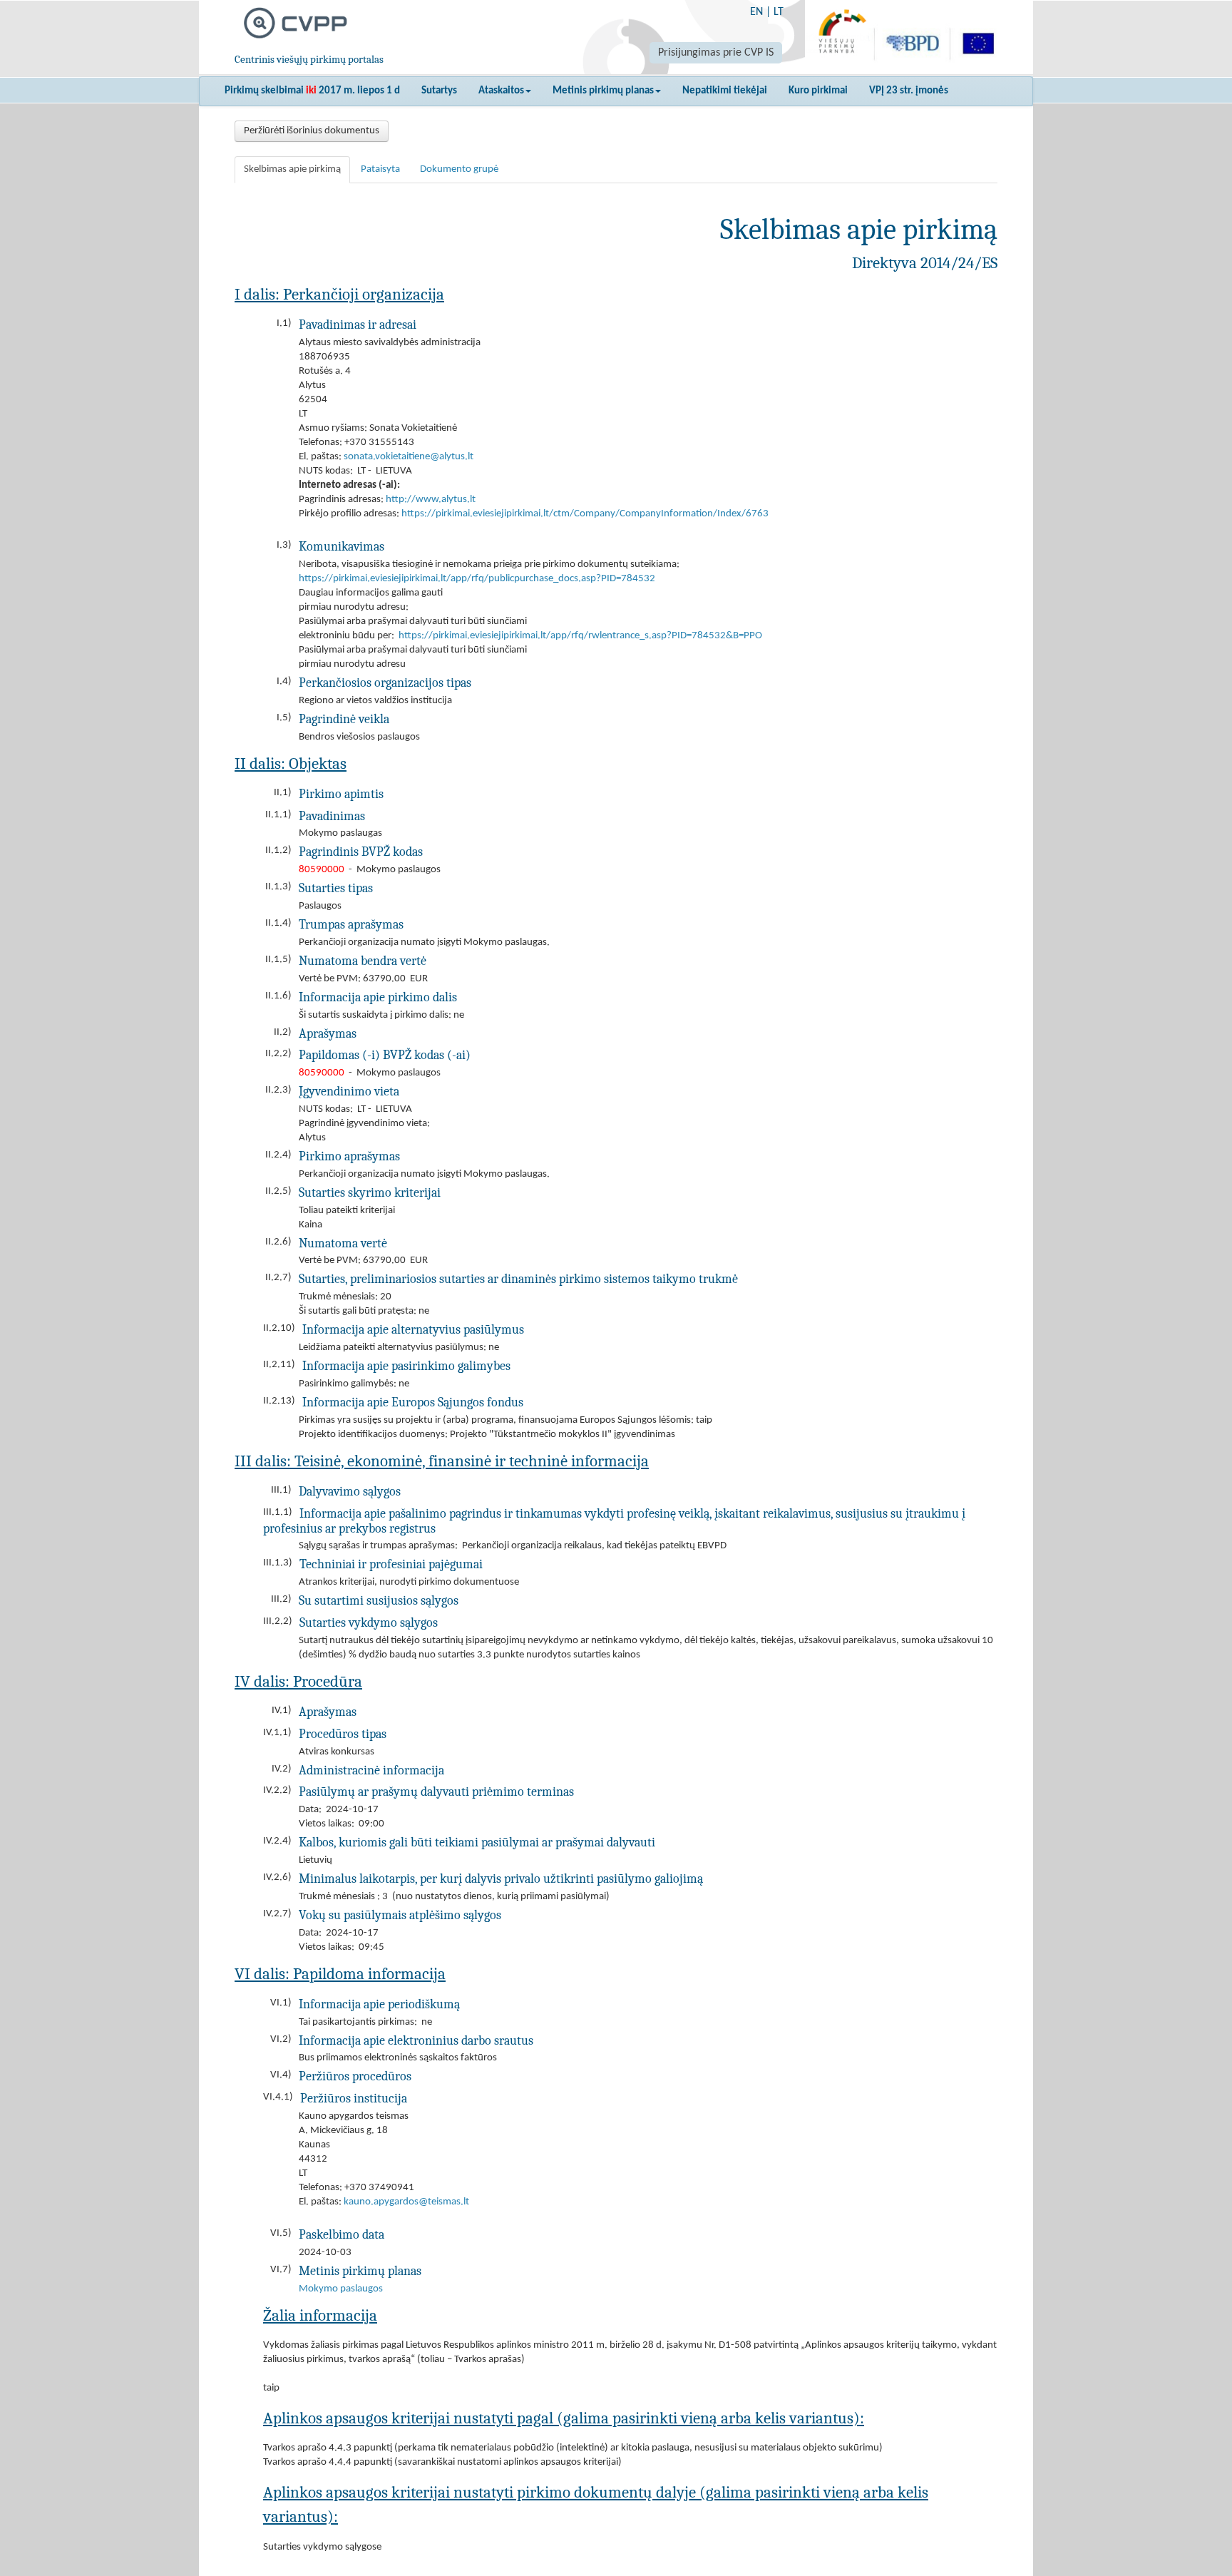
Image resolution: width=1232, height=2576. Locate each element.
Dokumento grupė (459, 169)
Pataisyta (380, 169)
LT (779, 12)
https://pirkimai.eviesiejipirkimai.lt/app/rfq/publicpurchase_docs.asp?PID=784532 (477, 579)
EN (756, 12)
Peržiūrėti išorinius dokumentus (312, 131)
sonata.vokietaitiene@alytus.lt (409, 457)
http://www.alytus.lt (431, 500)
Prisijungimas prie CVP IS (716, 53)
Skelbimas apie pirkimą (292, 169)
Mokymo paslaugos (341, 2289)
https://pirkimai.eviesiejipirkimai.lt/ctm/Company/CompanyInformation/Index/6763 (585, 514)
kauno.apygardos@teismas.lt (406, 2202)
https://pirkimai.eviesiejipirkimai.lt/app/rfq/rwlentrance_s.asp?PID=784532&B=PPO (580, 636)
